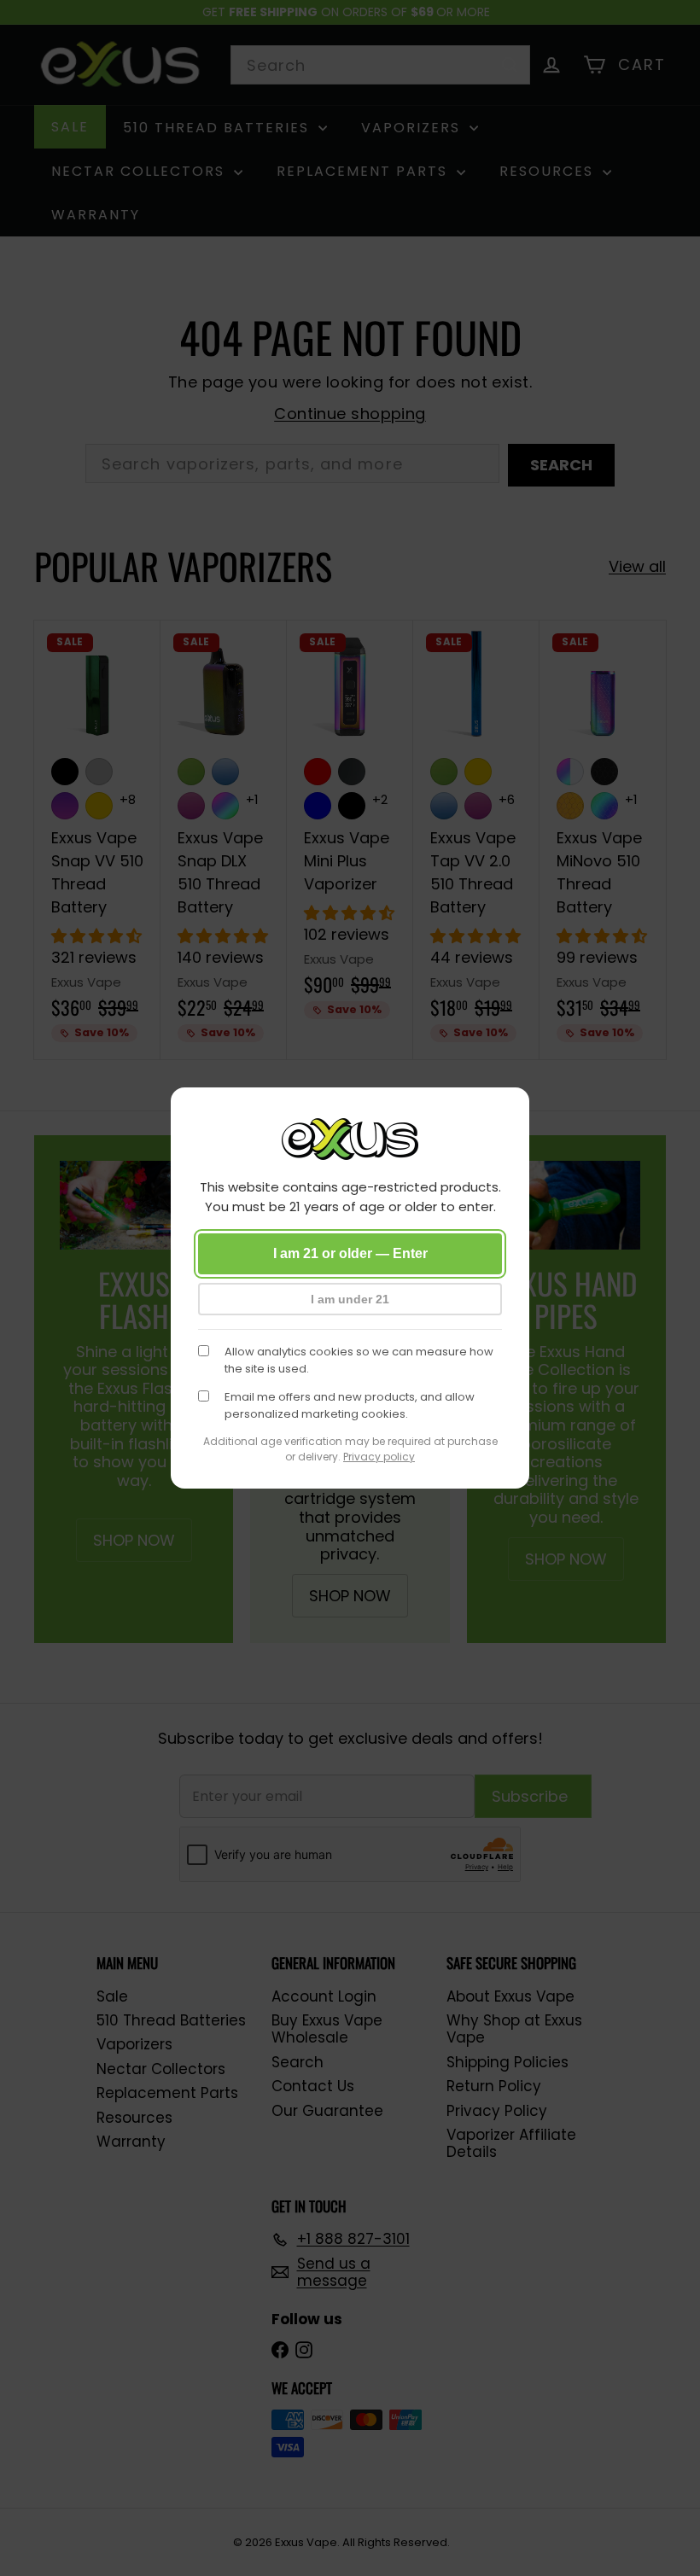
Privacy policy (379, 1457)
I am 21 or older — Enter (350, 1253)
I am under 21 (350, 1299)
